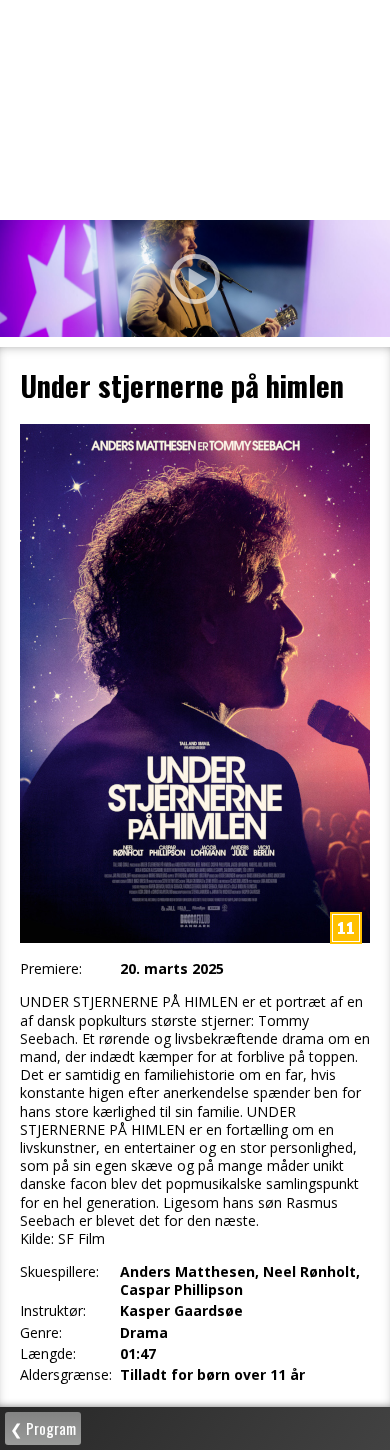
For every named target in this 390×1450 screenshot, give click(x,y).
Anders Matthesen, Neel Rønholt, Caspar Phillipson (240, 1281)
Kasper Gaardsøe (181, 1311)
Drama (144, 1333)
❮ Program (43, 1428)
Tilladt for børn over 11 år (212, 1375)
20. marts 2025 (172, 969)
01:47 (138, 1354)
